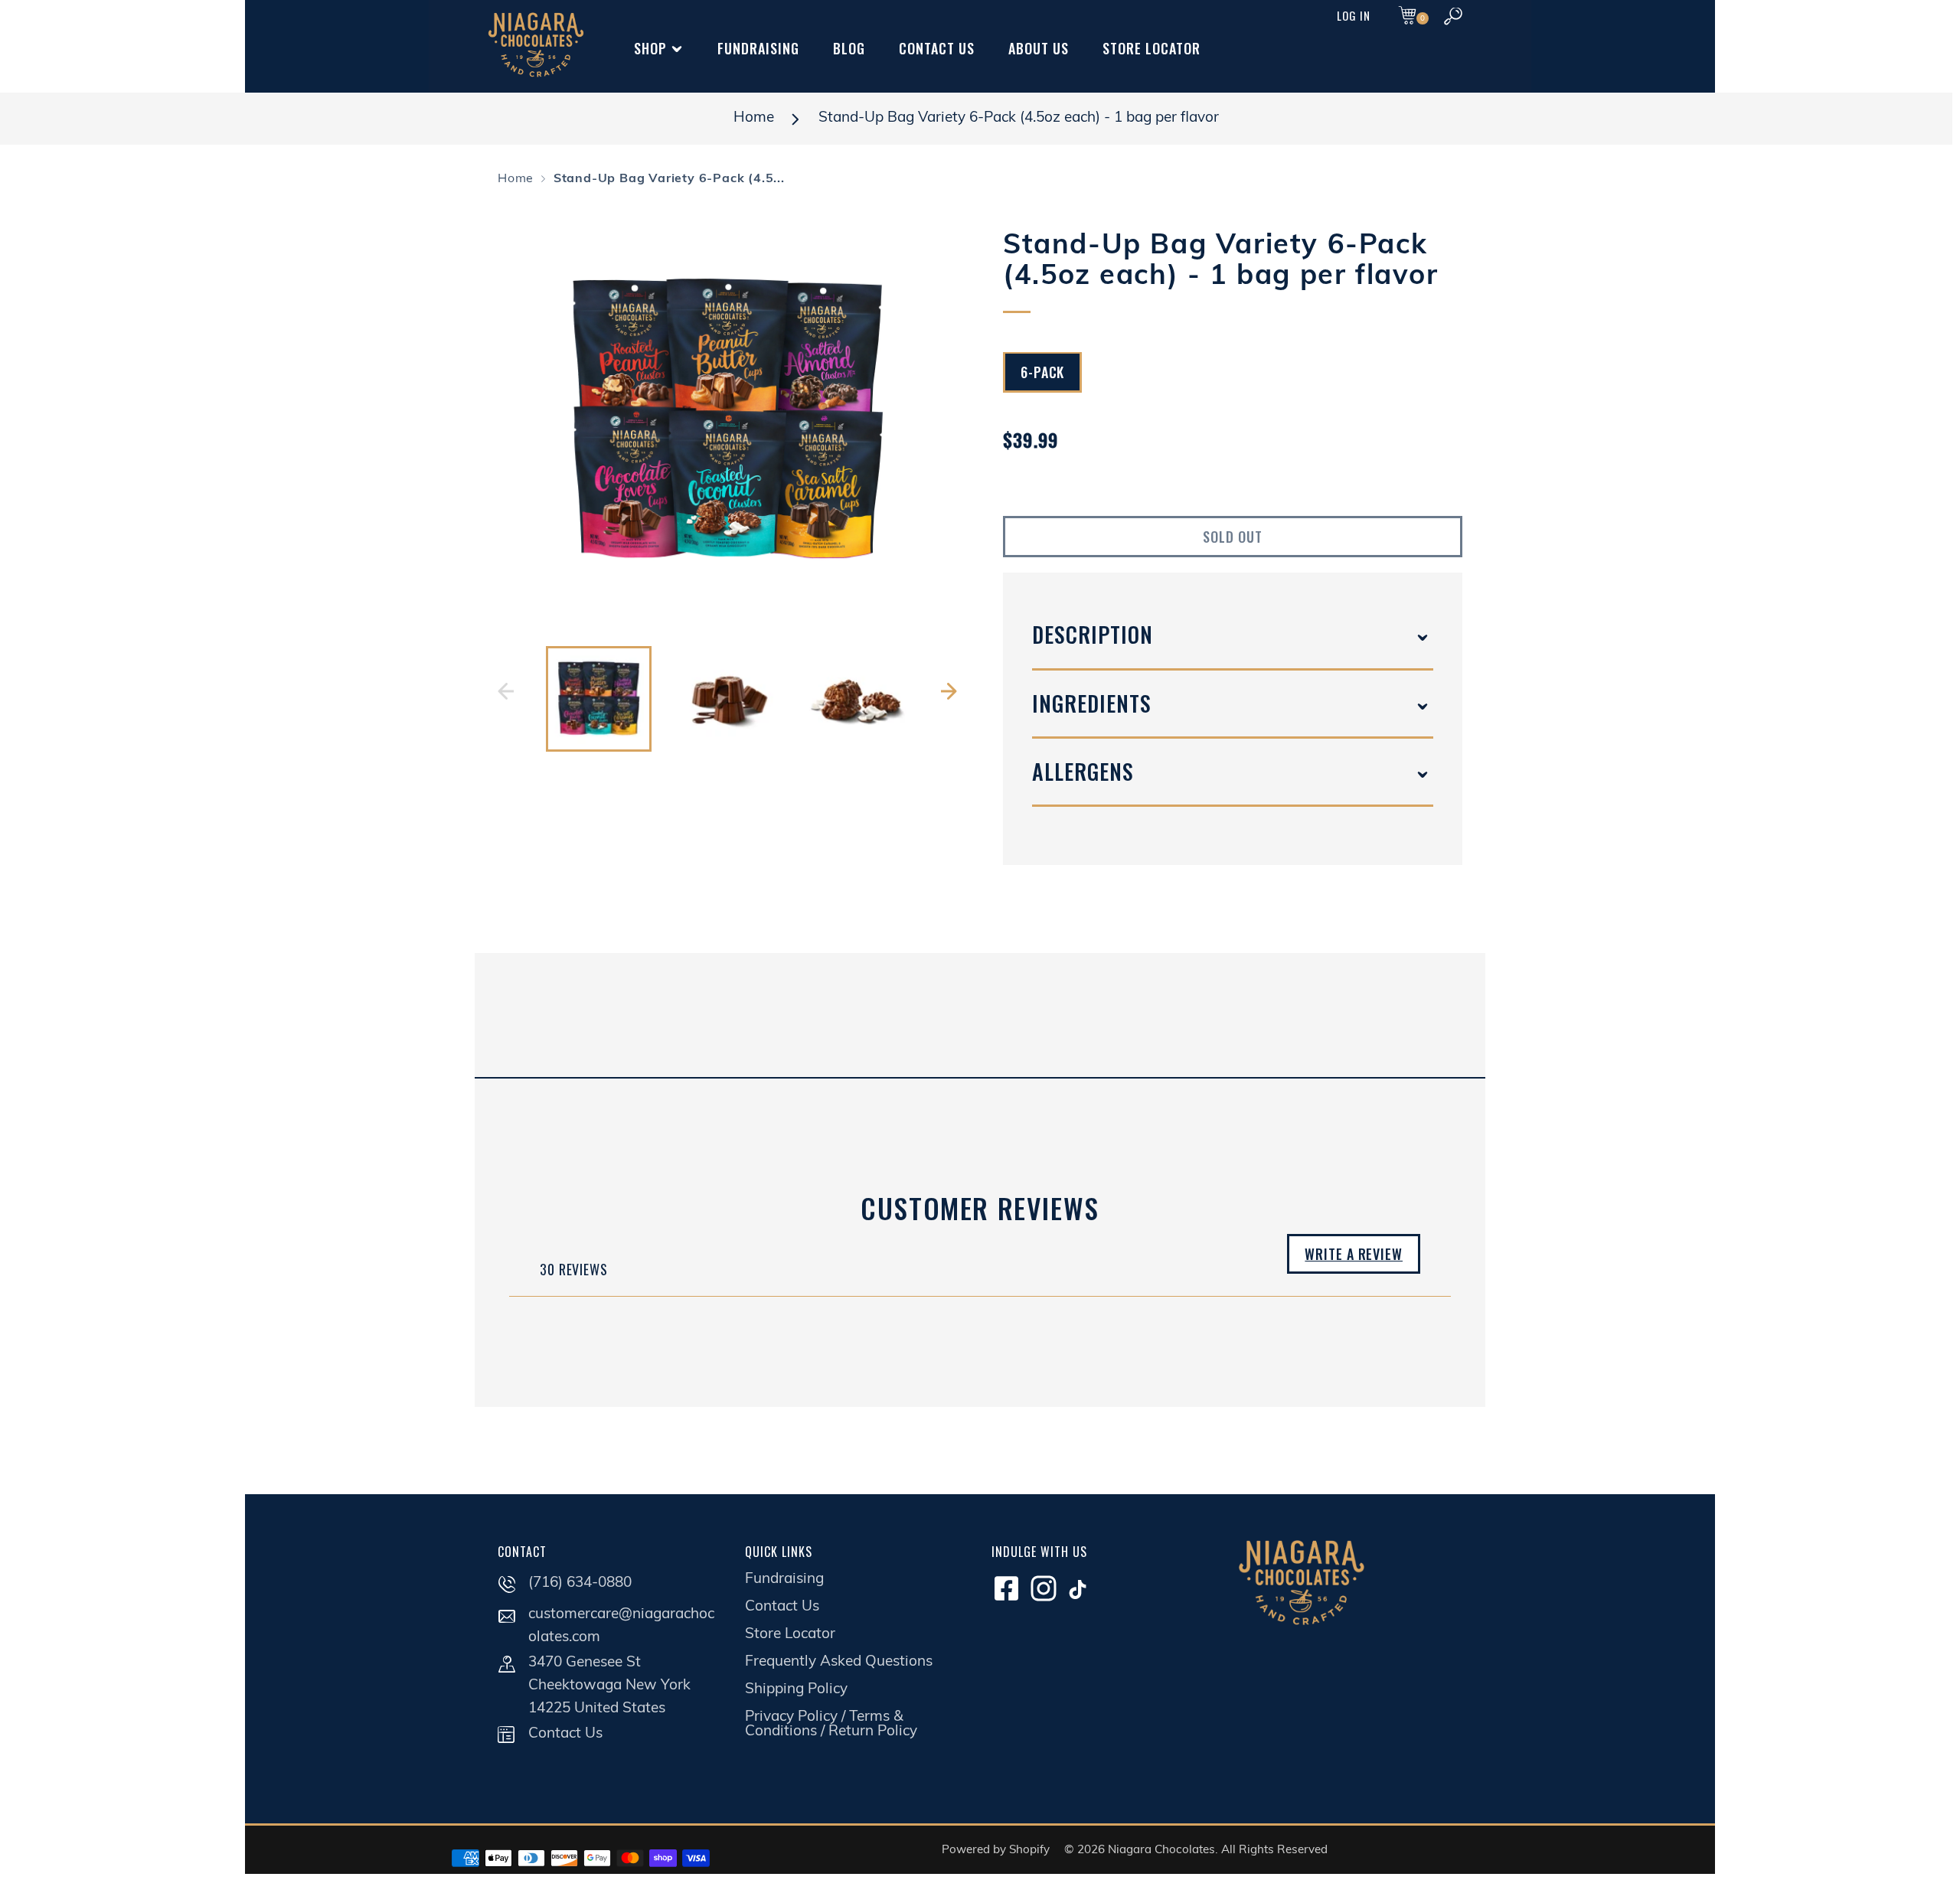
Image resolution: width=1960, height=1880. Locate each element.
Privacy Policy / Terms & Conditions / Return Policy (831, 1725)
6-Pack (1042, 373)
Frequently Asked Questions (839, 1662)
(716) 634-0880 (580, 1583)
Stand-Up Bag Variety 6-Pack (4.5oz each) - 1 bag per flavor (1019, 118)
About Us (1039, 48)
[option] (727, 421)
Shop (650, 48)
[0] (1407, 17)
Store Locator (1151, 48)
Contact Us (937, 48)
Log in (1354, 15)
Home (754, 118)
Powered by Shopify (996, 1851)
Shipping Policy (796, 1690)
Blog (849, 48)
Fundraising (758, 48)
